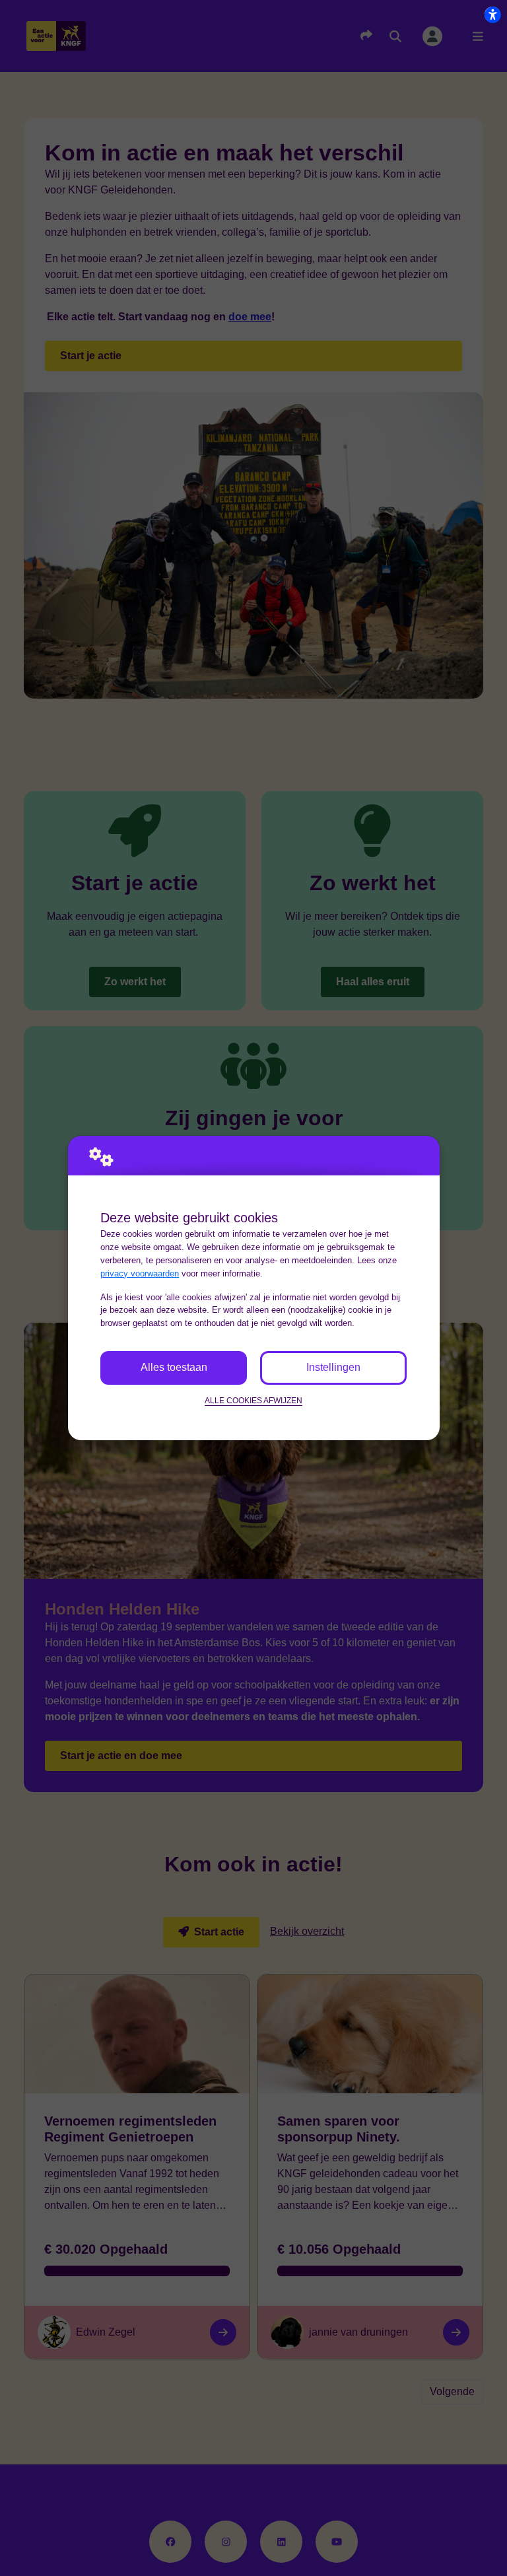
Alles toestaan (174, 1367)
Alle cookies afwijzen (253, 1400)
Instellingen (333, 1367)
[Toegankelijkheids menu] (492, 15)
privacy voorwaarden (140, 1273)
